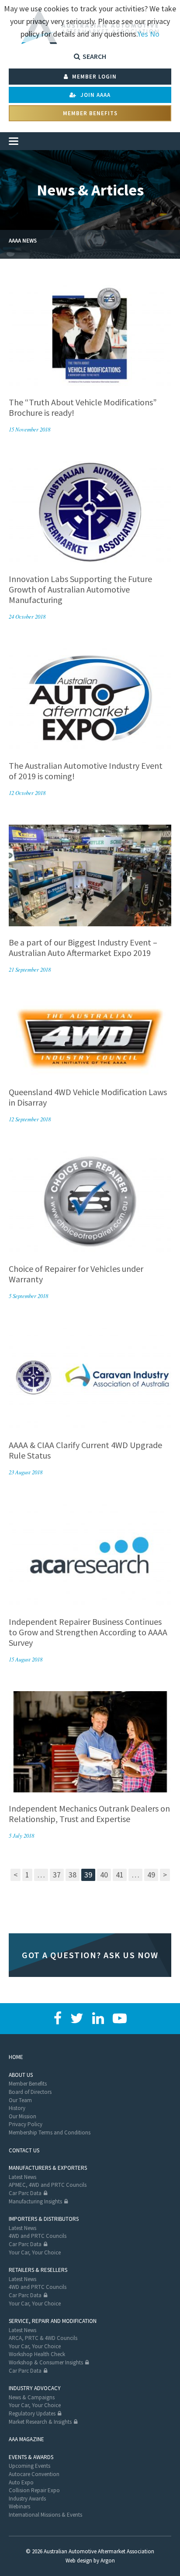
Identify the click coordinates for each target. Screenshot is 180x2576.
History (17, 2108)
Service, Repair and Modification (53, 2321)
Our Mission (22, 2116)
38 (73, 1875)
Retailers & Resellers (38, 2270)
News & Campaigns (32, 2397)
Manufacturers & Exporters (48, 2168)
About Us (21, 2075)
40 (104, 1875)
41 (120, 1875)
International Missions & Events (45, 2515)
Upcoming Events (29, 2466)
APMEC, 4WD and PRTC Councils (48, 2185)
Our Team (20, 2100)
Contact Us (24, 2150)
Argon (108, 2561)
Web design (79, 2561)
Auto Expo (21, 2482)
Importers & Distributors (44, 2219)
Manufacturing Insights (35, 2201)
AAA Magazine (26, 2439)
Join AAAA (95, 95)
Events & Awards (31, 2457)
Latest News (22, 2177)
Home (16, 2057)
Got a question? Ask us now (90, 1955)
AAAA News (23, 241)
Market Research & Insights (40, 2422)
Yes (143, 34)
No (155, 34)
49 (151, 1875)
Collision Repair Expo (34, 2490)
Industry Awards (27, 2499)
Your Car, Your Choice (35, 2252)
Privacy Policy (26, 2124)
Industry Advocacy (35, 2388)
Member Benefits (90, 113)
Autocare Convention (34, 2474)
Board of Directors (30, 2092)
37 (57, 1875)
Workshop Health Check (37, 2354)
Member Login (93, 77)
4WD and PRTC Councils (38, 2236)
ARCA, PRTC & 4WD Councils (43, 2338)
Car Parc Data (25, 2193)
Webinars (19, 2506)
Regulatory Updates (32, 2413)
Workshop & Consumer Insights (46, 2362)
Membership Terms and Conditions (50, 2132)
